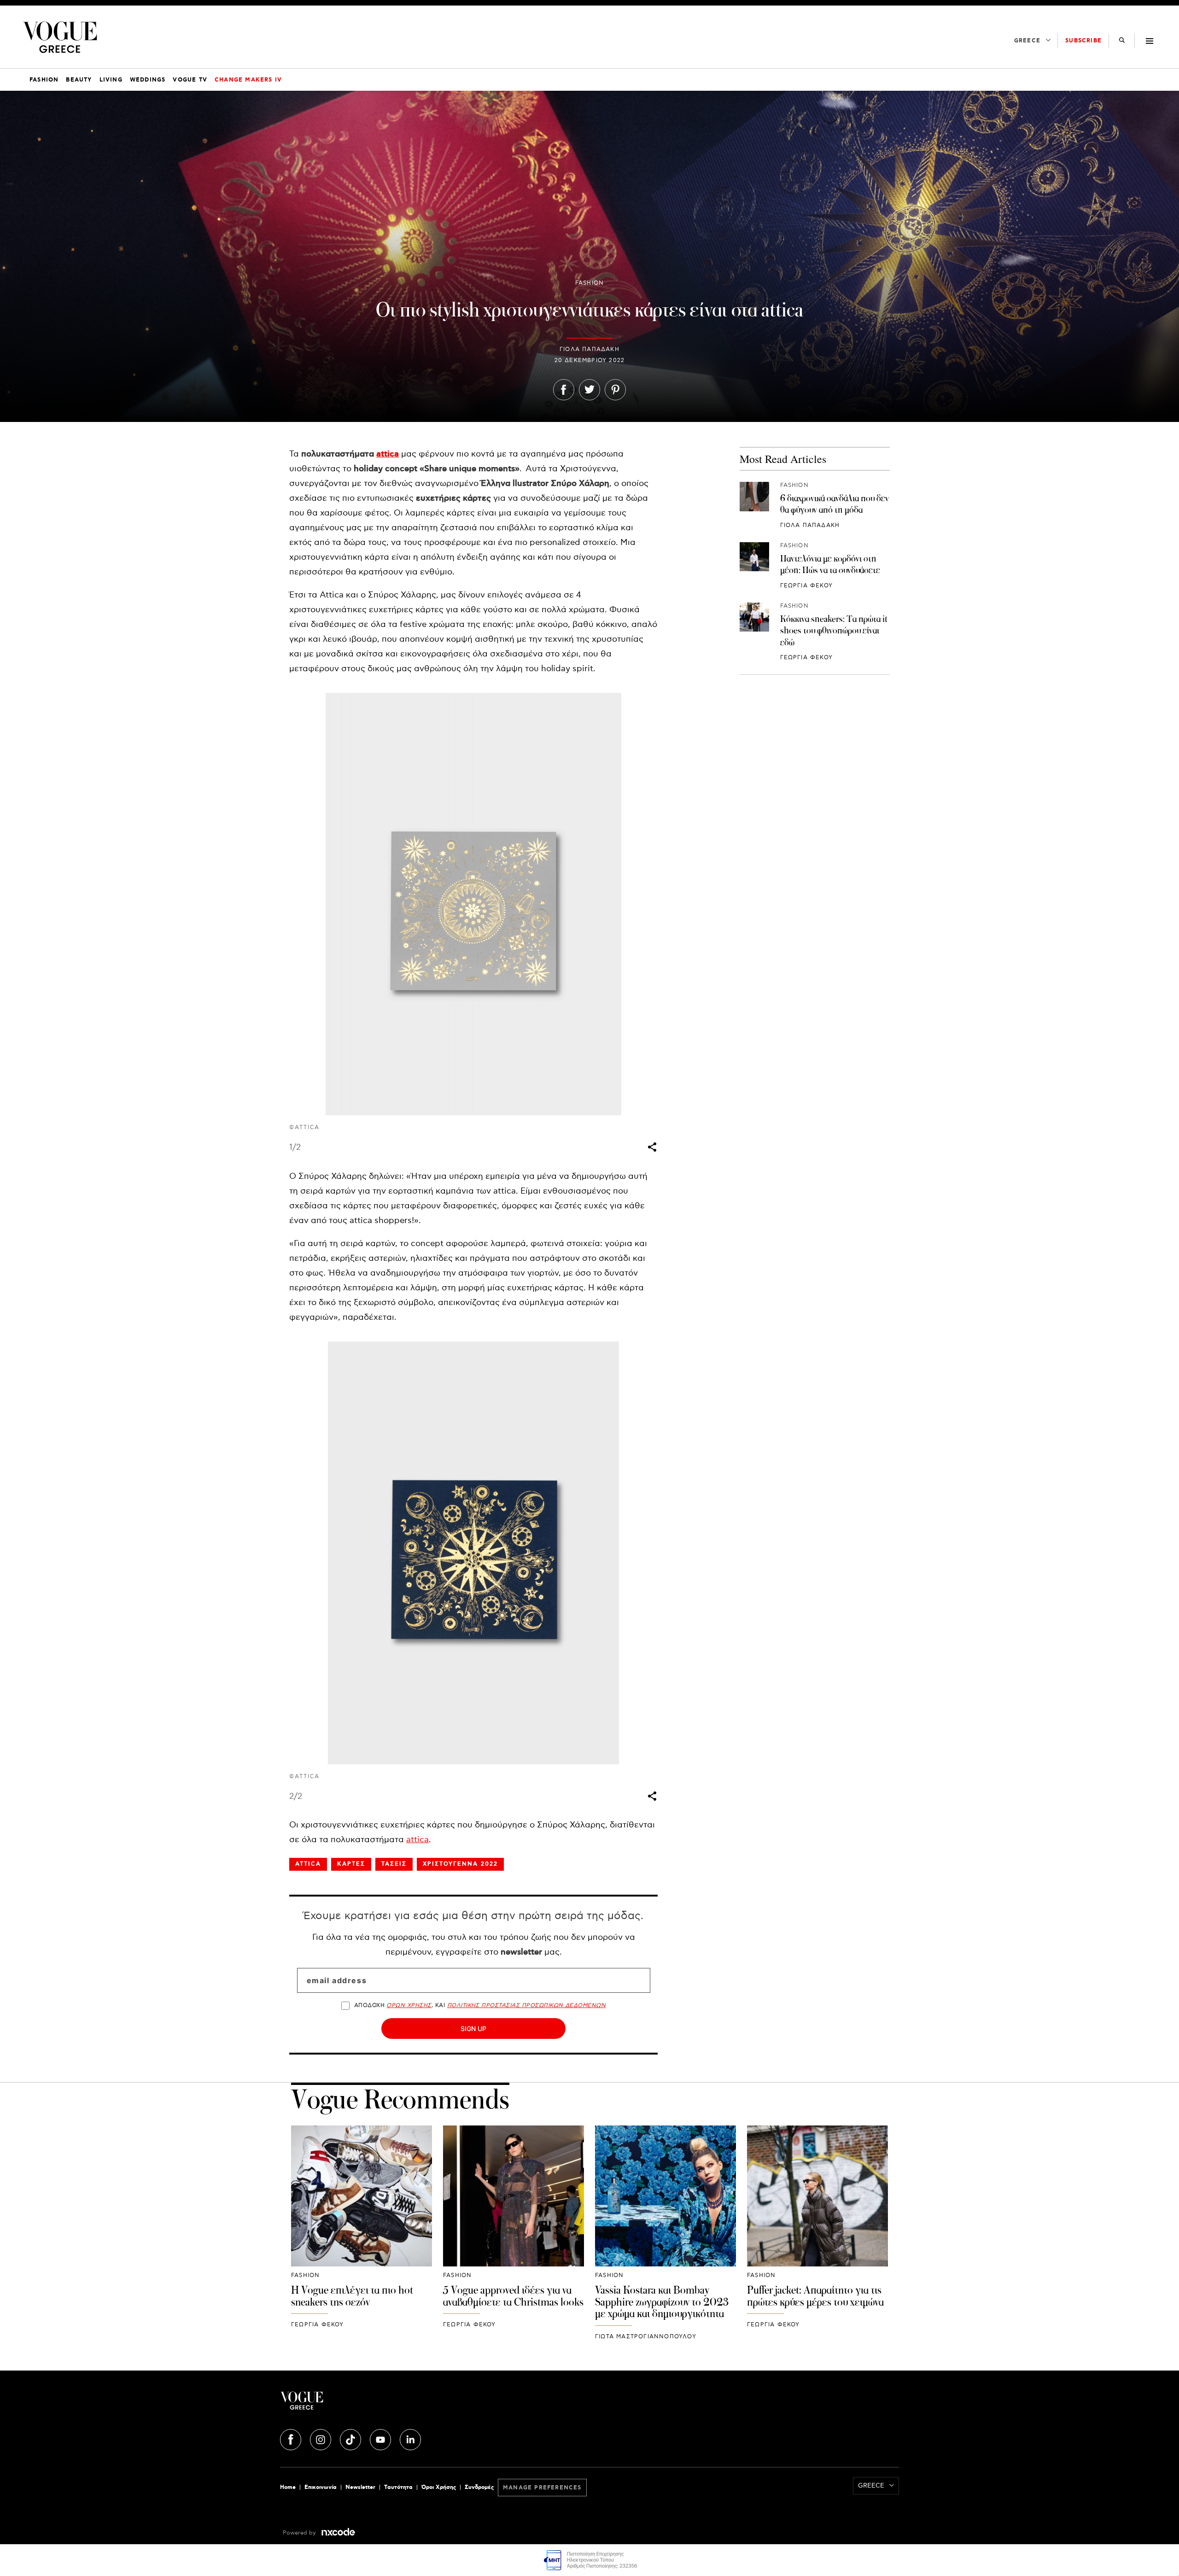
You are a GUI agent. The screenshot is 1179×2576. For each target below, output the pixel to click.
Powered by (300, 2533)
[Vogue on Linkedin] (410, 2438)
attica (388, 454)
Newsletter (360, 2487)
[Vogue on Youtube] (381, 2438)
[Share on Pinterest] (615, 392)
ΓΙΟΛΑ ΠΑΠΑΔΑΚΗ (810, 525)
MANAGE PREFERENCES (542, 2488)
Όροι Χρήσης (439, 2487)
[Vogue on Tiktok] (351, 2438)
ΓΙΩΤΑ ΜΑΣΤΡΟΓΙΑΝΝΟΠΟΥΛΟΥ (646, 2337)
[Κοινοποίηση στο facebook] (564, 392)
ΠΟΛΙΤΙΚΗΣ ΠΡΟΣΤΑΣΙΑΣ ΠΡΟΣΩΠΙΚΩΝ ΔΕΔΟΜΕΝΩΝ (527, 2005)
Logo (383, 2404)
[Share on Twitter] (589, 392)
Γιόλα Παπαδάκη (589, 349)
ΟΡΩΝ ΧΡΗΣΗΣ (409, 2005)
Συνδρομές (479, 2487)
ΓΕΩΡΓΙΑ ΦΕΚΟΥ (807, 586)
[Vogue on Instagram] (321, 2438)
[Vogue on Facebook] (292, 2438)
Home (288, 2487)
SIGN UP (473, 2029)
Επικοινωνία (321, 2487)
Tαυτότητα (398, 2487)
